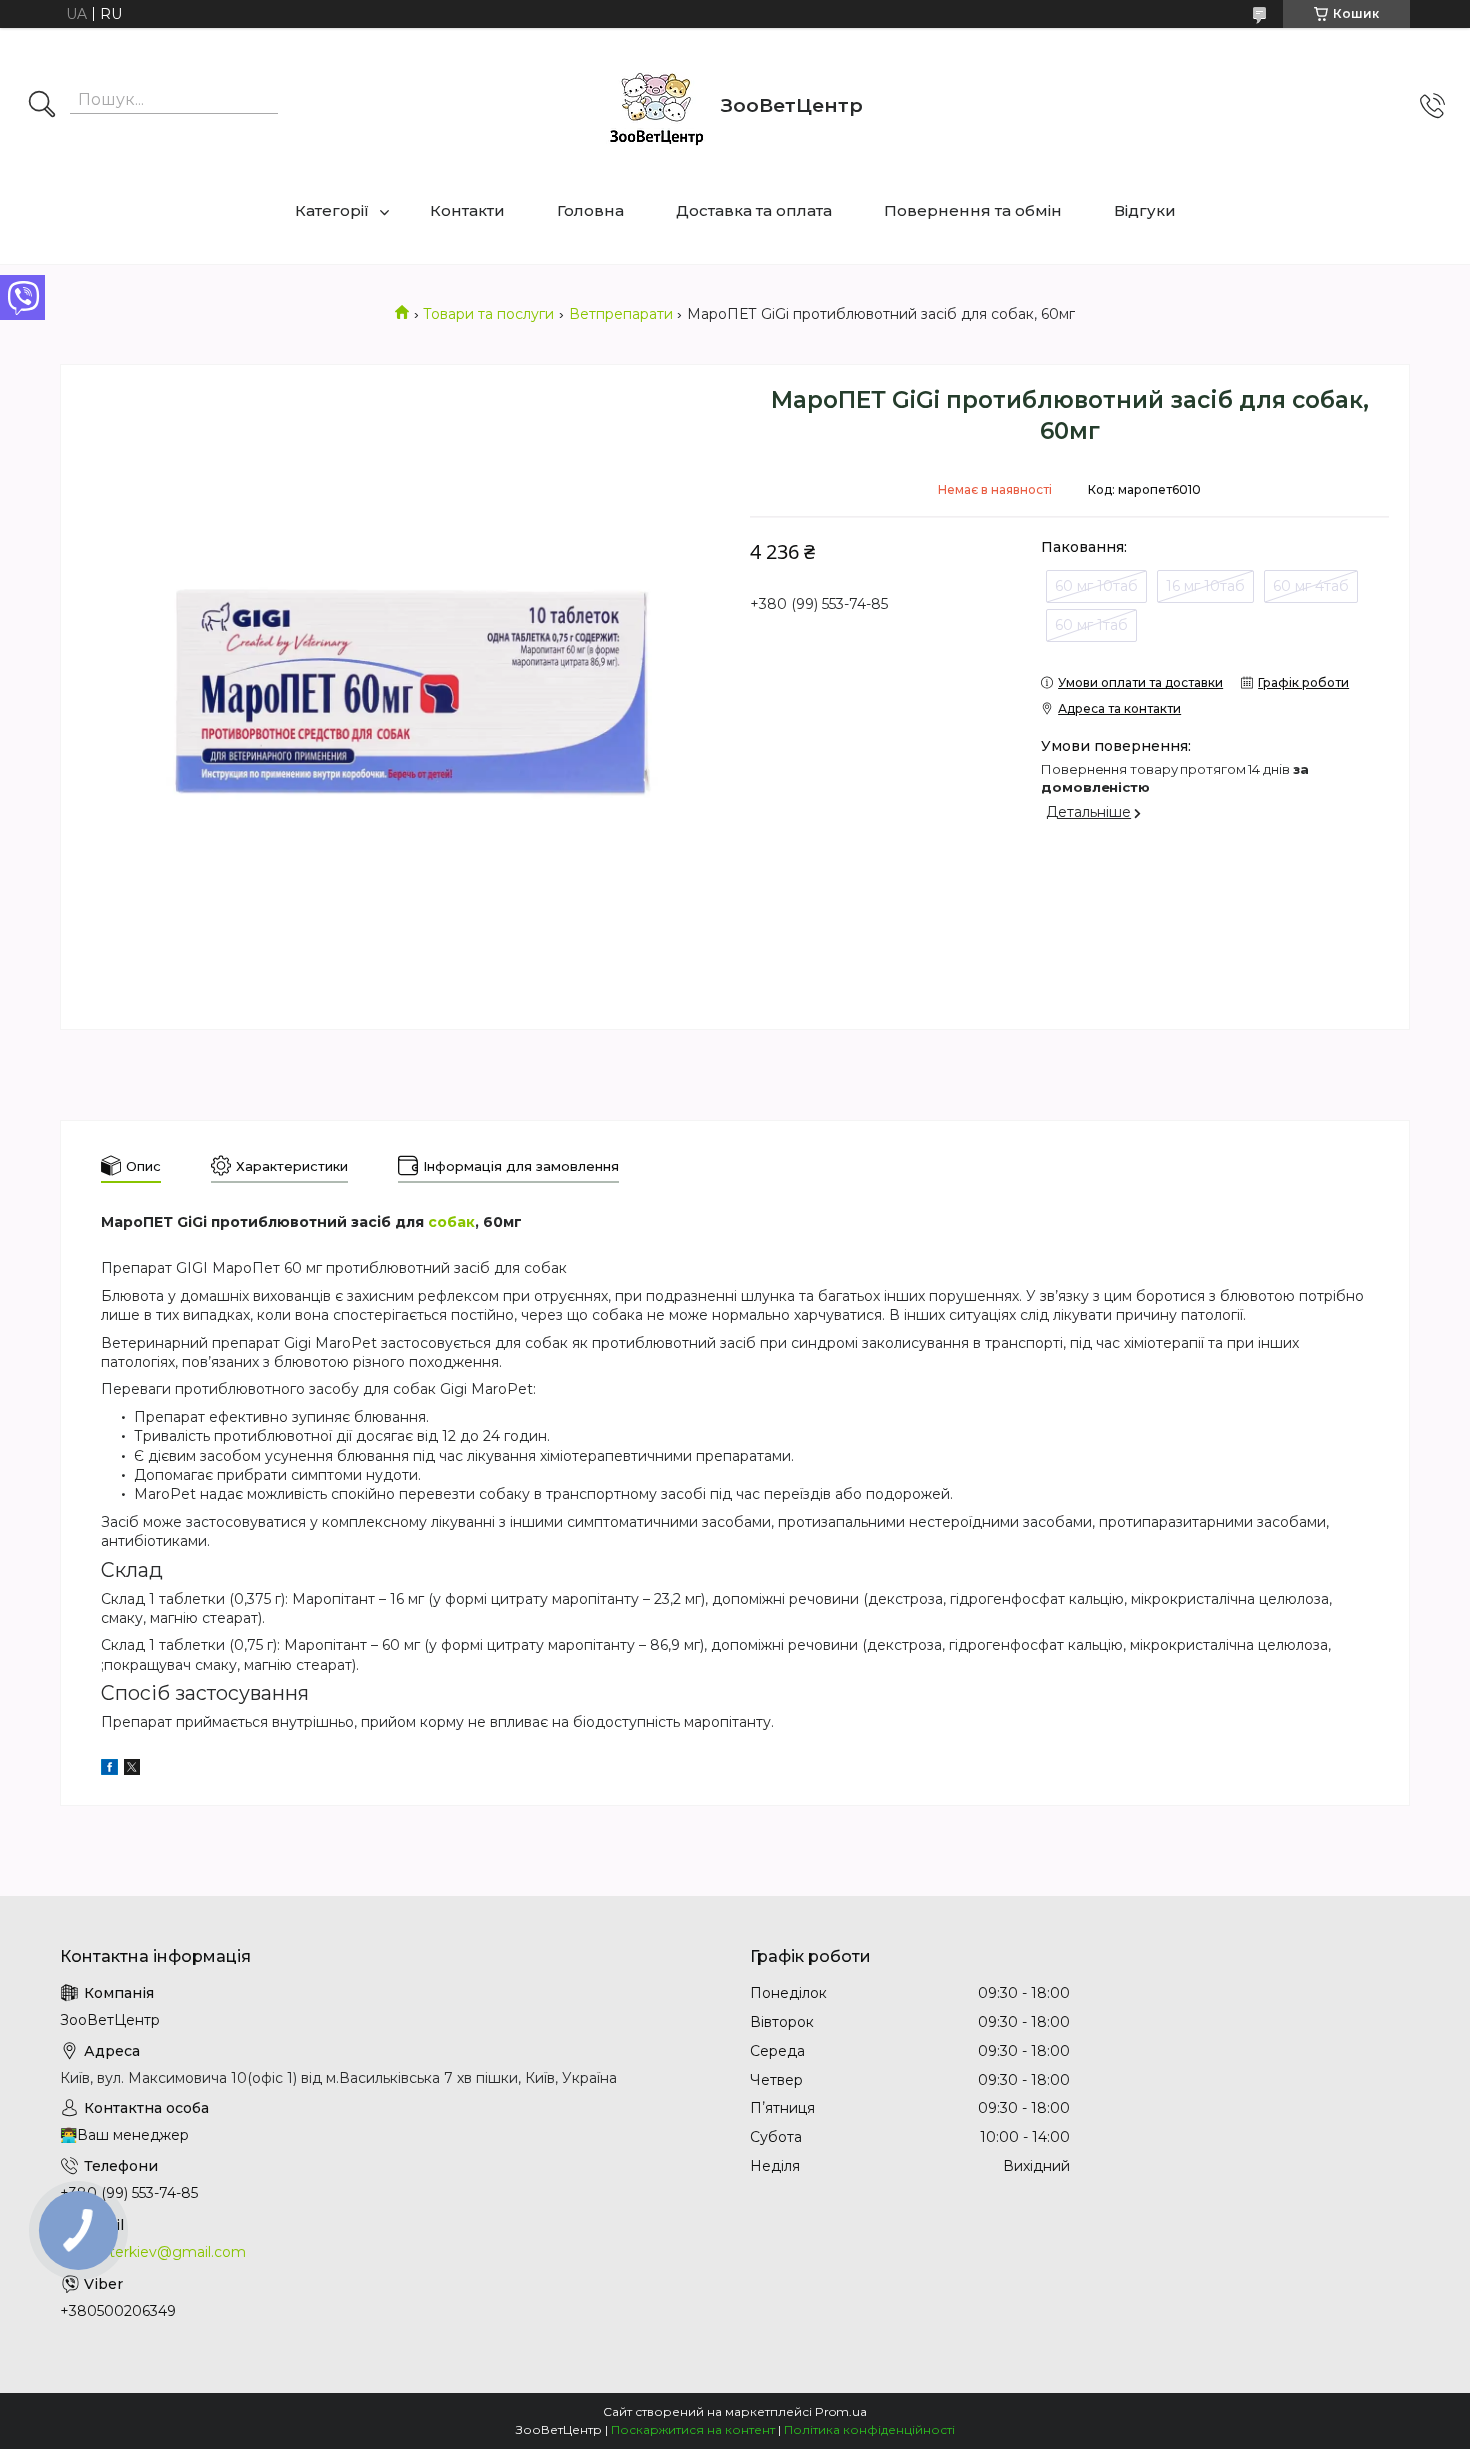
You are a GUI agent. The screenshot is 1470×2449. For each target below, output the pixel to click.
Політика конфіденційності (869, 2429)
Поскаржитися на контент (693, 2429)
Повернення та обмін (973, 210)
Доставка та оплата (754, 210)
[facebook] (109, 1770)
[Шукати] (42, 106)
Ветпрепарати (621, 314)
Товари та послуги (488, 314)
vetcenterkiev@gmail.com (153, 2252)
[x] (132, 1770)
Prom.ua (841, 2411)
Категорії (332, 210)
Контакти (467, 210)
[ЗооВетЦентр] (656, 106)
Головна (590, 210)
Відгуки (1145, 210)
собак (451, 1222)
